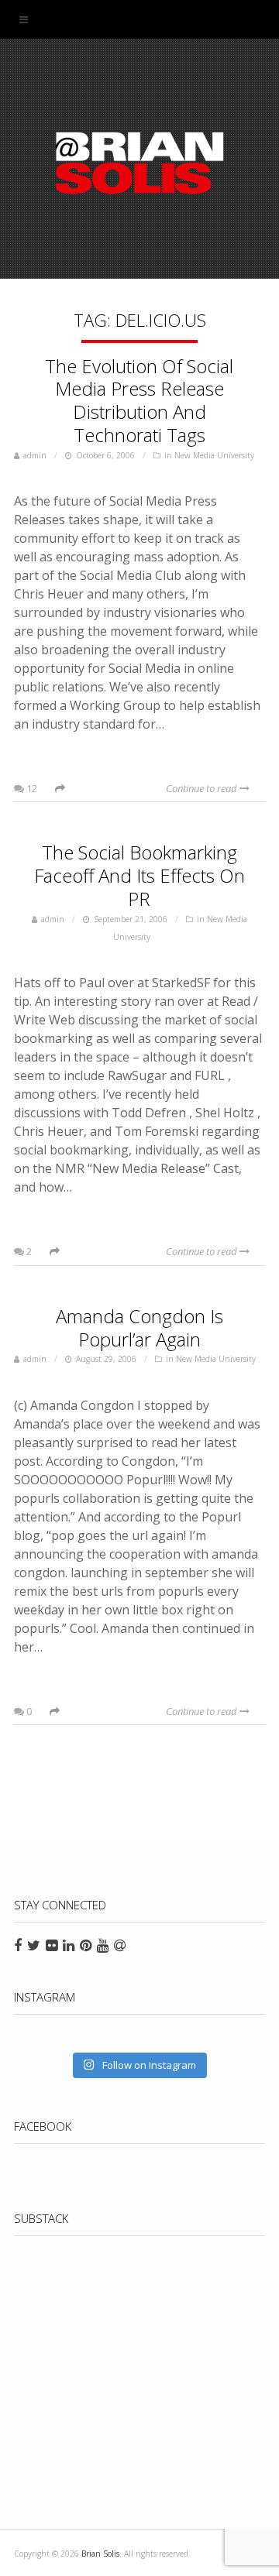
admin (35, 455)
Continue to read (203, 788)
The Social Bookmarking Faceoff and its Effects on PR (139, 875)
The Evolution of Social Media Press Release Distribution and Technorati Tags (139, 400)
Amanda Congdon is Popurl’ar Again (139, 1327)
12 (31, 788)
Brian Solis (139, 163)
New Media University (214, 455)
